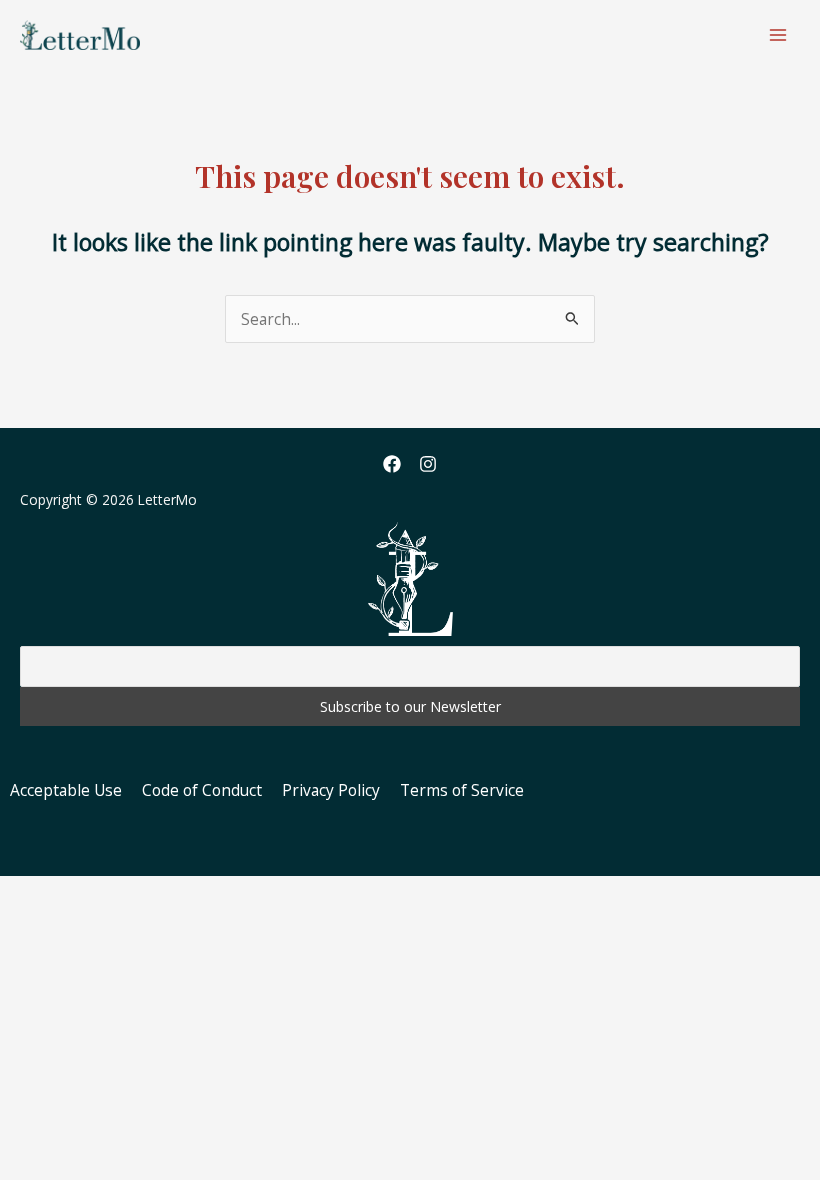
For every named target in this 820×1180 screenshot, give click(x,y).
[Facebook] (392, 464)
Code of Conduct (202, 790)
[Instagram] (428, 464)
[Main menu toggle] (778, 34)
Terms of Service (462, 790)
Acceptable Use (66, 790)
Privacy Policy (331, 790)
